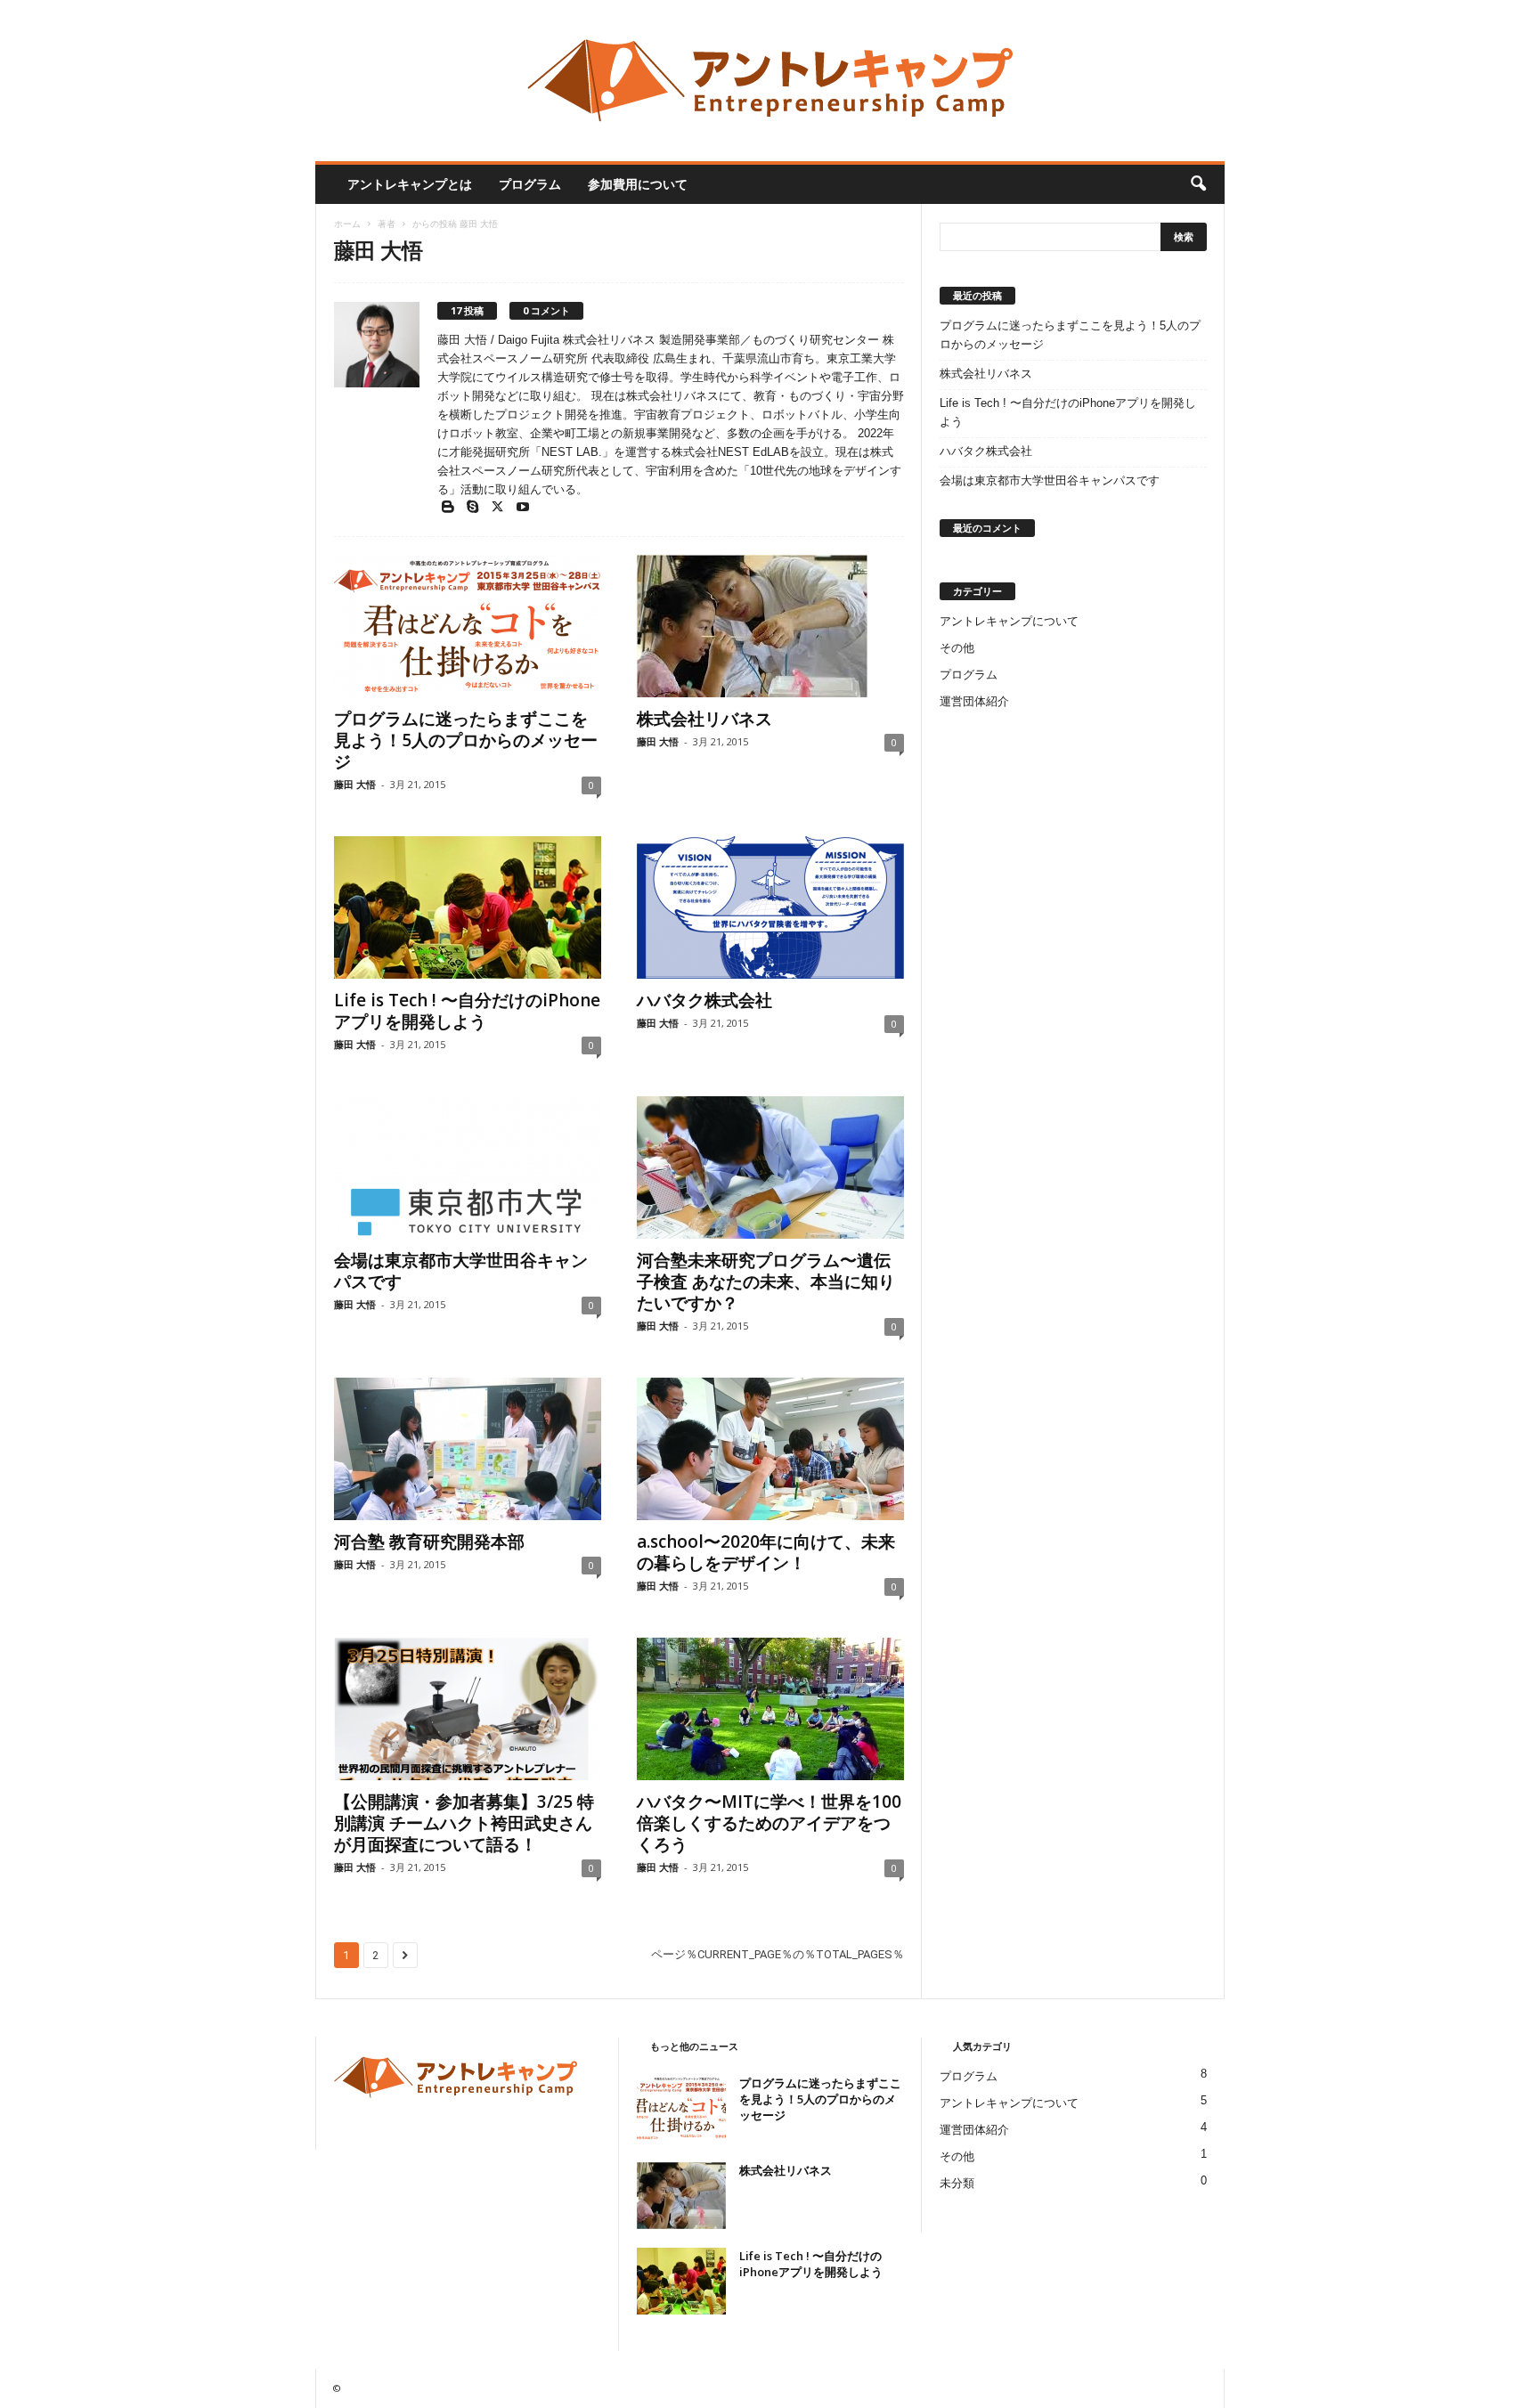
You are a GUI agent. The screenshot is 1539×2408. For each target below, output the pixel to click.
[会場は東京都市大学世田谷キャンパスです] (468, 1167)
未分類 (957, 2183)
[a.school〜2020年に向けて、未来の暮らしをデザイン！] (770, 1449)
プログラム (530, 184)
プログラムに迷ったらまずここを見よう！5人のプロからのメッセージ (466, 740)
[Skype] (475, 508)
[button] (1198, 184)
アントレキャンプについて (1009, 621)
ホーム (347, 224)
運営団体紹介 (974, 701)
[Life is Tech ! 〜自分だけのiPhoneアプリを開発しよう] (468, 907)
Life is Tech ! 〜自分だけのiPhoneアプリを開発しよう (467, 1011)
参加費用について (638, 184)
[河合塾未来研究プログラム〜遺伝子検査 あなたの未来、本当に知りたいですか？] (770, 1167)
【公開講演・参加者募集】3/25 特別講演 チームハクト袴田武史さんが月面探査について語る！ (464, 1823)
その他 (957, 648)
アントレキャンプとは (410, 184)
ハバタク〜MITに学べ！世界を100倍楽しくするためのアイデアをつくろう (769, 1823)
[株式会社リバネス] (770, 626)
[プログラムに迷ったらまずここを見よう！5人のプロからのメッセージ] (468, 626)
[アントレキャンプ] (770, 81)
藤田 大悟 (355, 784)
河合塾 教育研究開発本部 (429, 1542)
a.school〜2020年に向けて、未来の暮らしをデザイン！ (766, 1552)
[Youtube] (523, 508)
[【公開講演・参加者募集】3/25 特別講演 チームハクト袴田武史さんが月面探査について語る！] (468, 1709)
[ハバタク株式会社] (770, 907)
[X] (500, 508)
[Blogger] (450, 508)
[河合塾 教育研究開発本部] (468, 1449)
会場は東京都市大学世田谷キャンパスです (461, 1271)
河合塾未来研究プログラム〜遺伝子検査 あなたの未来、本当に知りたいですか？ (766, 1281)
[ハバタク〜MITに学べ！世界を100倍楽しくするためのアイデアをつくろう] (770, 1709)
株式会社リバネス (704, 719)
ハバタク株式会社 (704, 1000)
